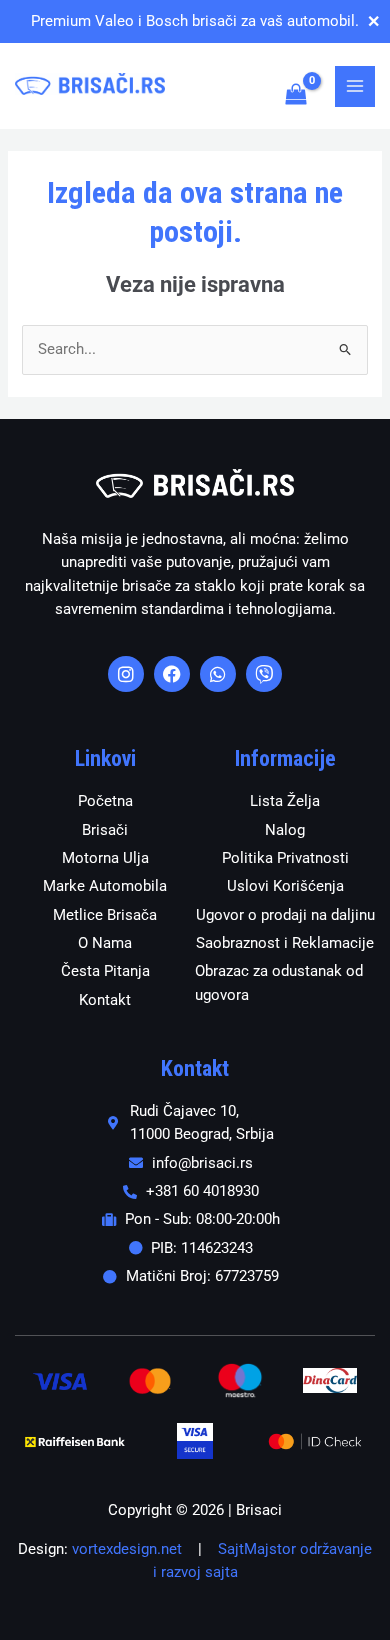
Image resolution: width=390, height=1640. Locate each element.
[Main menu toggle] (355, 86)
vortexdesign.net (127, 1549)
